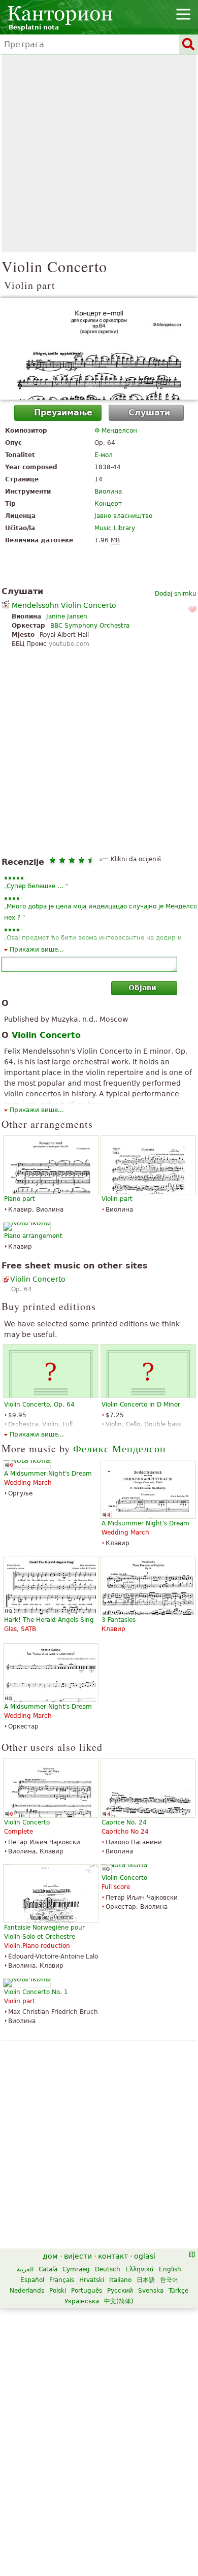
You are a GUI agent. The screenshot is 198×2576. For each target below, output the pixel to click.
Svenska (151, 2291)
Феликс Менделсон (120, 1448)
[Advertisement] (99, 153)
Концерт (108, 504)
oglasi (145, 2256)
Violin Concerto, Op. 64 (39, 1405)
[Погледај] (99, 349)
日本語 (146, 2280)
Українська (82, 2301)
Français (62, 2280)
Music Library (115, 528)
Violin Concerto (38, 1279)
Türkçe (178, 2291)
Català (48, 2269)
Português (87, 2291)
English (170, 2269)
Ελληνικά (140, 2269)
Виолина (108, 492)
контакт (113, 2256)
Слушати (149, 413)
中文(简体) (119, 2301)
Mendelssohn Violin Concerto (64, 605)
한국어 (169, 2280)
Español (32, 2280)
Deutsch (108, 2269)
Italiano (120, 2280)
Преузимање (63, 413)
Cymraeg (76, 2269)
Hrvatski (92, 2280)
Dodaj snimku (176, 594)
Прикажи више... (37, 950)
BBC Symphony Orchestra (90, 626)
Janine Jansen (67, 616)
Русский (120, 2291)
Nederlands (27, 2291)
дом (50, 2256)
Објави (142, 988)
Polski (58, 2291)
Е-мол (104, 455)
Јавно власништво (123, 516)
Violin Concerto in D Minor (141, 1405)
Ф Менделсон (116, 431)
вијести (78, 2256)
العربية (25, 2269)
